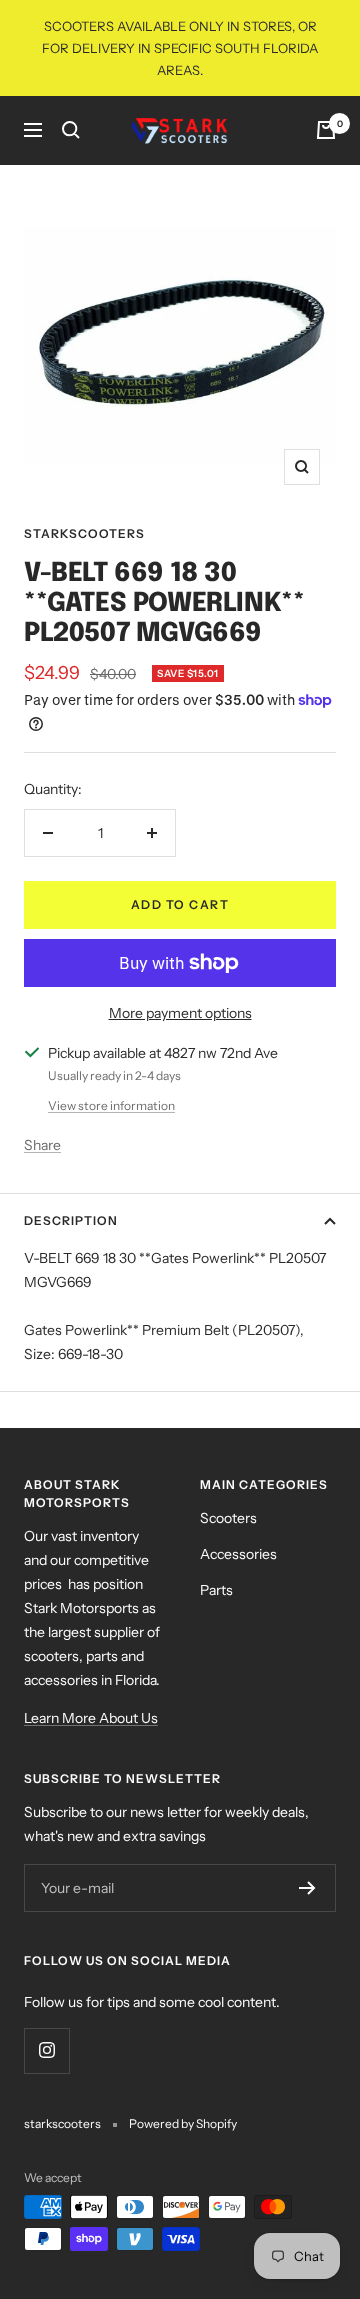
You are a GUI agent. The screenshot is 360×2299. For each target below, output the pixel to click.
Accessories (238, 1554)
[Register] (307, 1888)
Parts (216, 1590)
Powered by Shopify (183, 2123)
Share (42, 1145)
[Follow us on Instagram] (46, 2050)
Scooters (228, 1518)
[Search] (71, 130)
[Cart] (326, 130)
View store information (111, 1105)
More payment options (180, 1013)
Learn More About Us (91, 1718)
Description (71, 1220)
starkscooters (84, 533)
